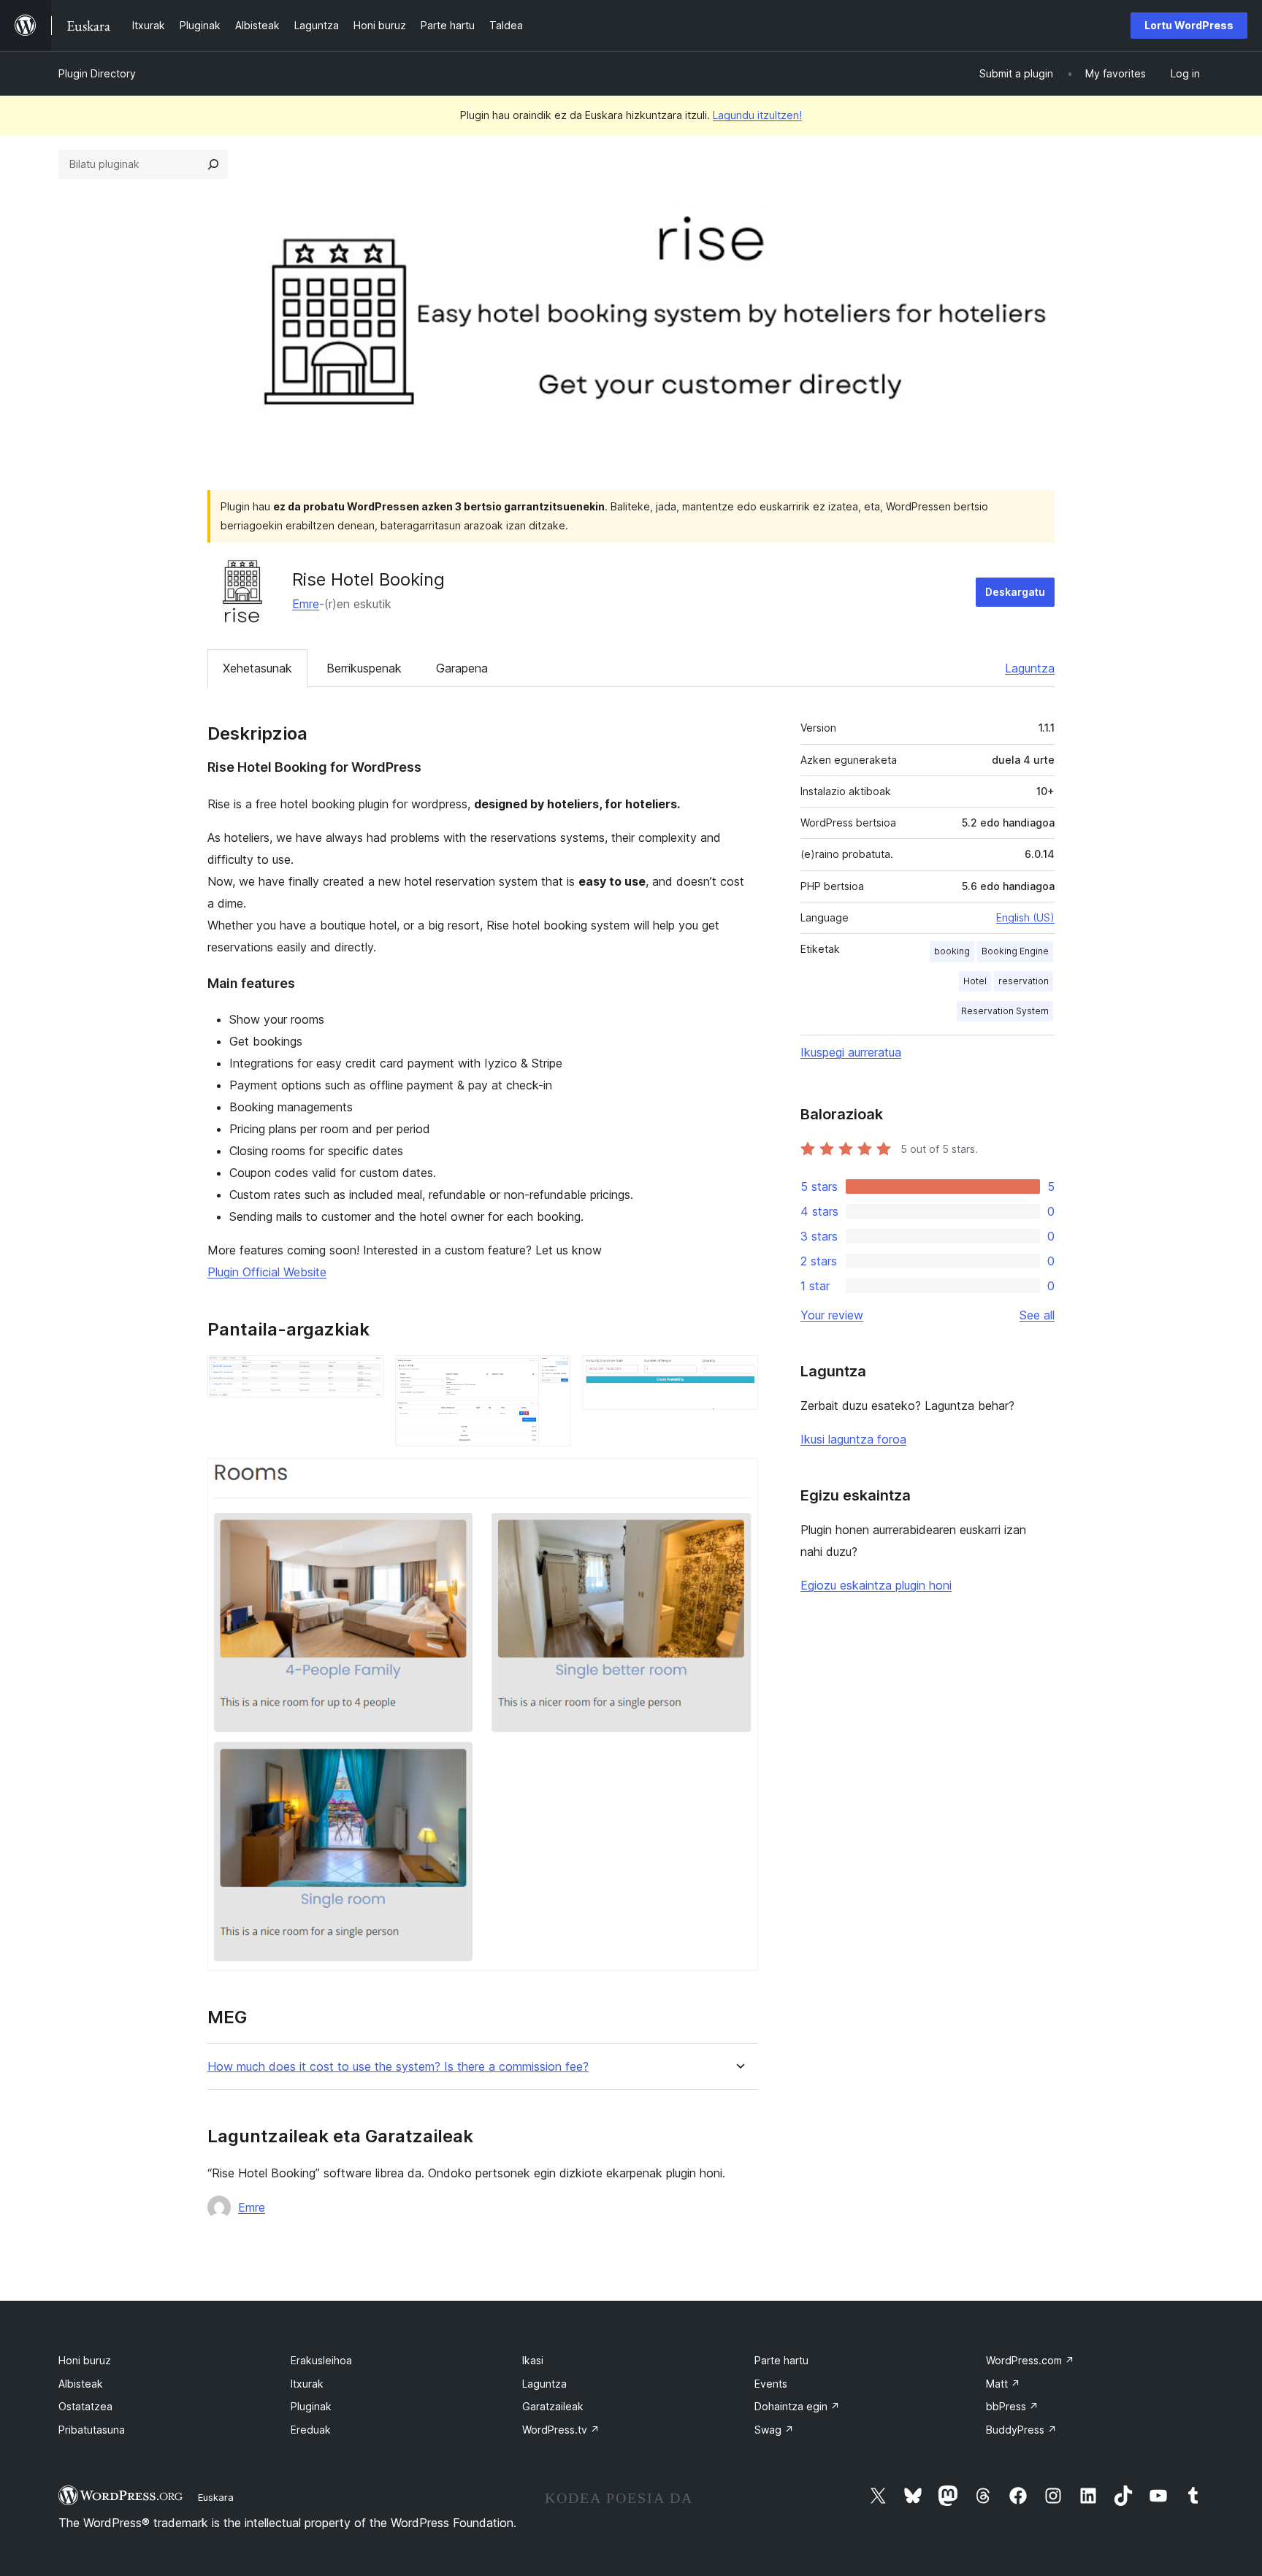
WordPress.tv (561, 2430)
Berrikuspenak (364, 668)
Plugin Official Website (267, 1272)
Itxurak (307, 2384)
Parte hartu (781, 2360)
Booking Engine (1015, 951)
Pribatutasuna (92, 2430)
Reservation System (1005, 1011)
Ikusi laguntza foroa (853, 1439)
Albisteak (81, 2384)
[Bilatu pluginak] (213, 164)
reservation (1024, 981)
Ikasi (533, 2360)
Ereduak (311, 2430)
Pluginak (311, 2406)
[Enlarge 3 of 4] (738, 1375)
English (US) (1025, 917)
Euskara (216, 2497)
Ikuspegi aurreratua (851, 1052)
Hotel (975, 981)
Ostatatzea (85, 2406)
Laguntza (1030, 668)
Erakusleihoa (321, 2360)
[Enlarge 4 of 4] (738, 1478)
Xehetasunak (257, 668)
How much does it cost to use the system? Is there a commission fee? (398, 2067)
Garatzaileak (553, 2406)
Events (771, 2384)
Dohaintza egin (797, 2406)
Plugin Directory (97, 73)
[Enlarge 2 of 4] (551, 1375)
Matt (1003, 2384)
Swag (774, 2430)
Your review (832, 1315)
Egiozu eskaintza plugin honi (876, 1585)
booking (952, 951)
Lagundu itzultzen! (757, 115)
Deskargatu (1015, 592)
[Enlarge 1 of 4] (364, 1375)
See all (1037, 1315)
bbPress (1012, 2406)
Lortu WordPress (1189, 25)
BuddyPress (1021, 2430)
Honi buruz (85, 2360)
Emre (306, 604)
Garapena (462, 668)
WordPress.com (1030, 2360)
